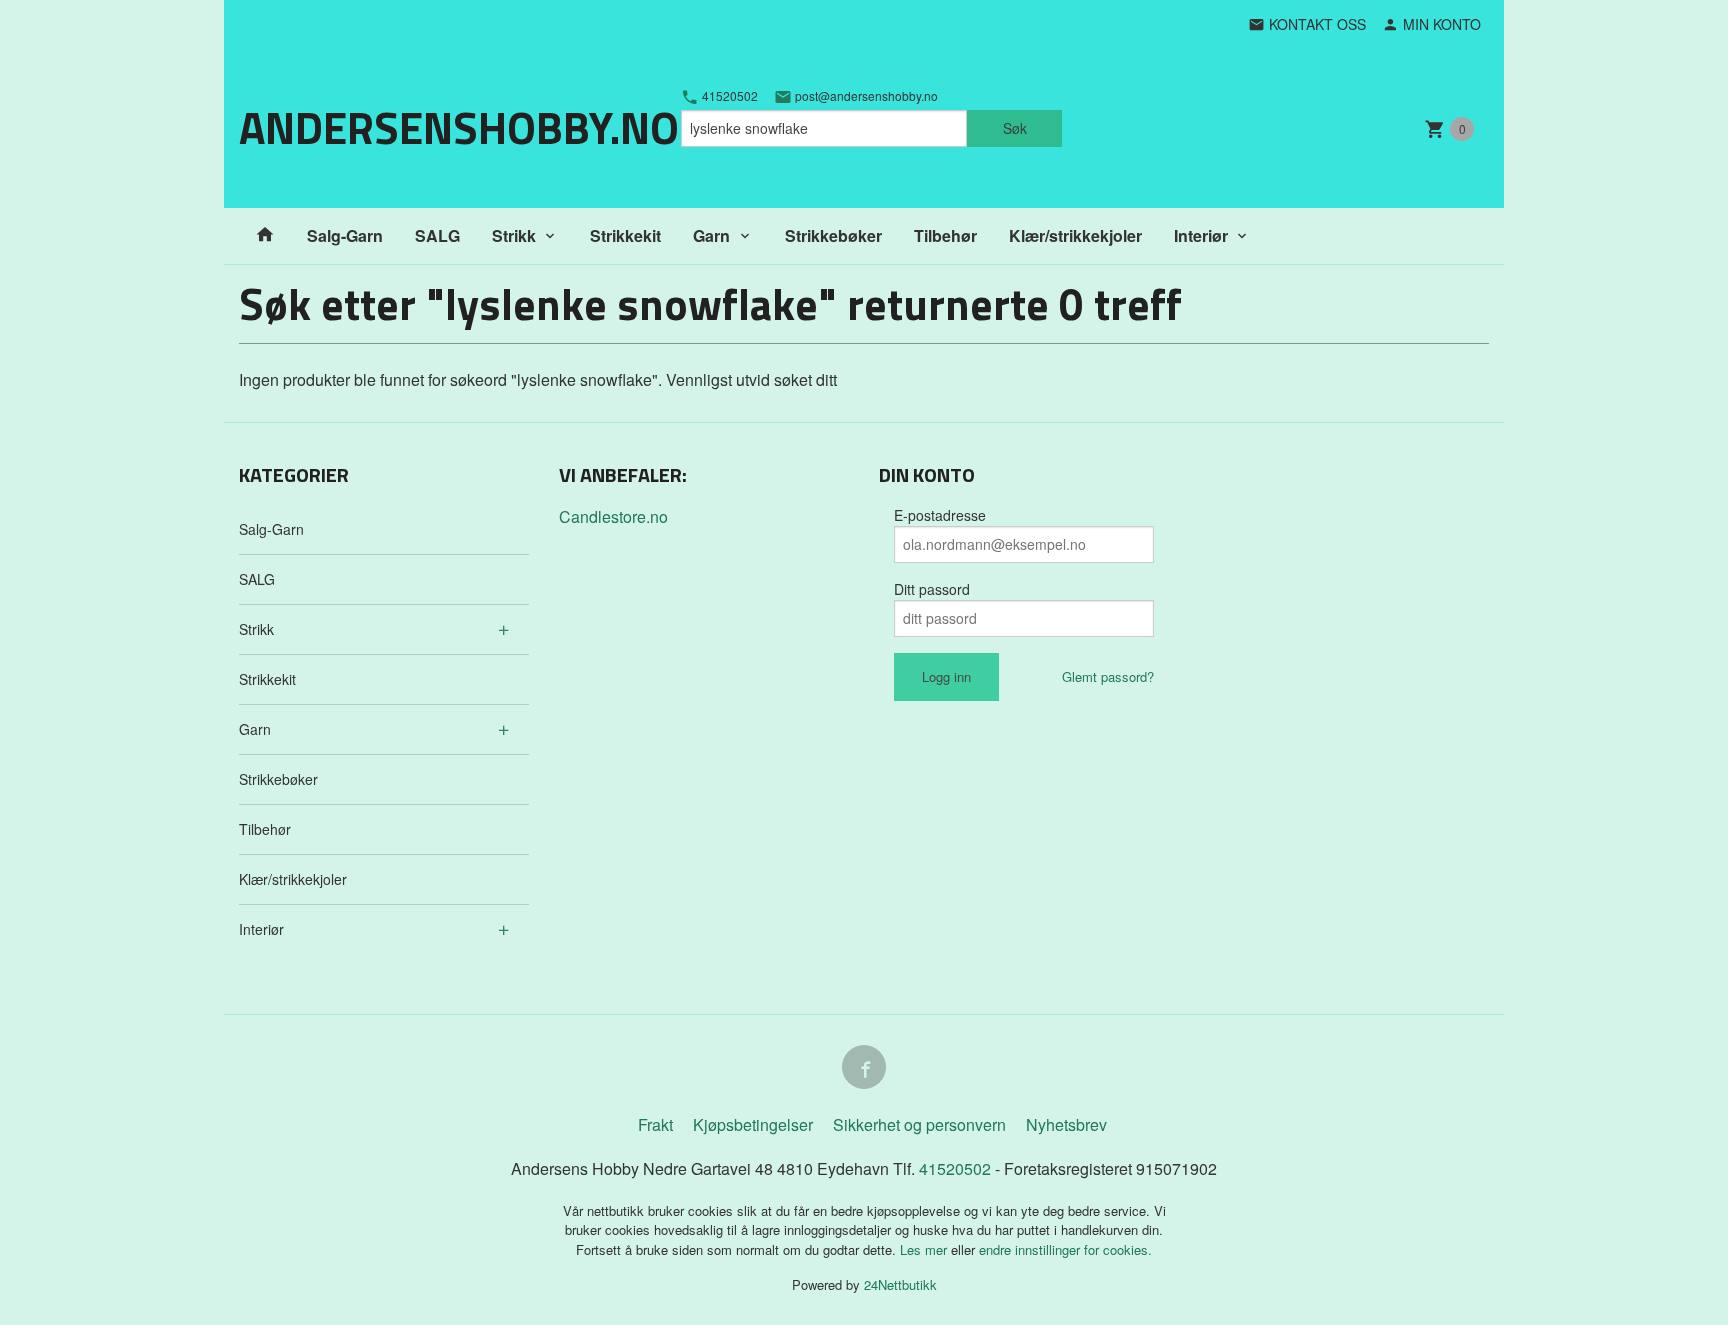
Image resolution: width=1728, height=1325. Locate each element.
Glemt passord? (1108, 676)
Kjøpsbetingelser (753, 1124)
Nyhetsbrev (1066, 1124)
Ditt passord (932, 589)
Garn (711, 235)
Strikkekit (625, 235)
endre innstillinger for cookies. (1065, 1249)
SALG (437, 235)
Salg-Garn (345, 235)
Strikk (514, 235)
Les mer (925, 1249)
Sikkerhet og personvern (919, 1124)
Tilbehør (945, 235)
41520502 (728, 96)
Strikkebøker (833, 235)
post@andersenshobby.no (865, 96)
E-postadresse (940, 515)
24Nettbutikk (900, 1284)
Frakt (655, 1124)
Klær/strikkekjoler (1075, 235)
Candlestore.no (613, 516)
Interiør (1201, 235)
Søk (1015, 128)
